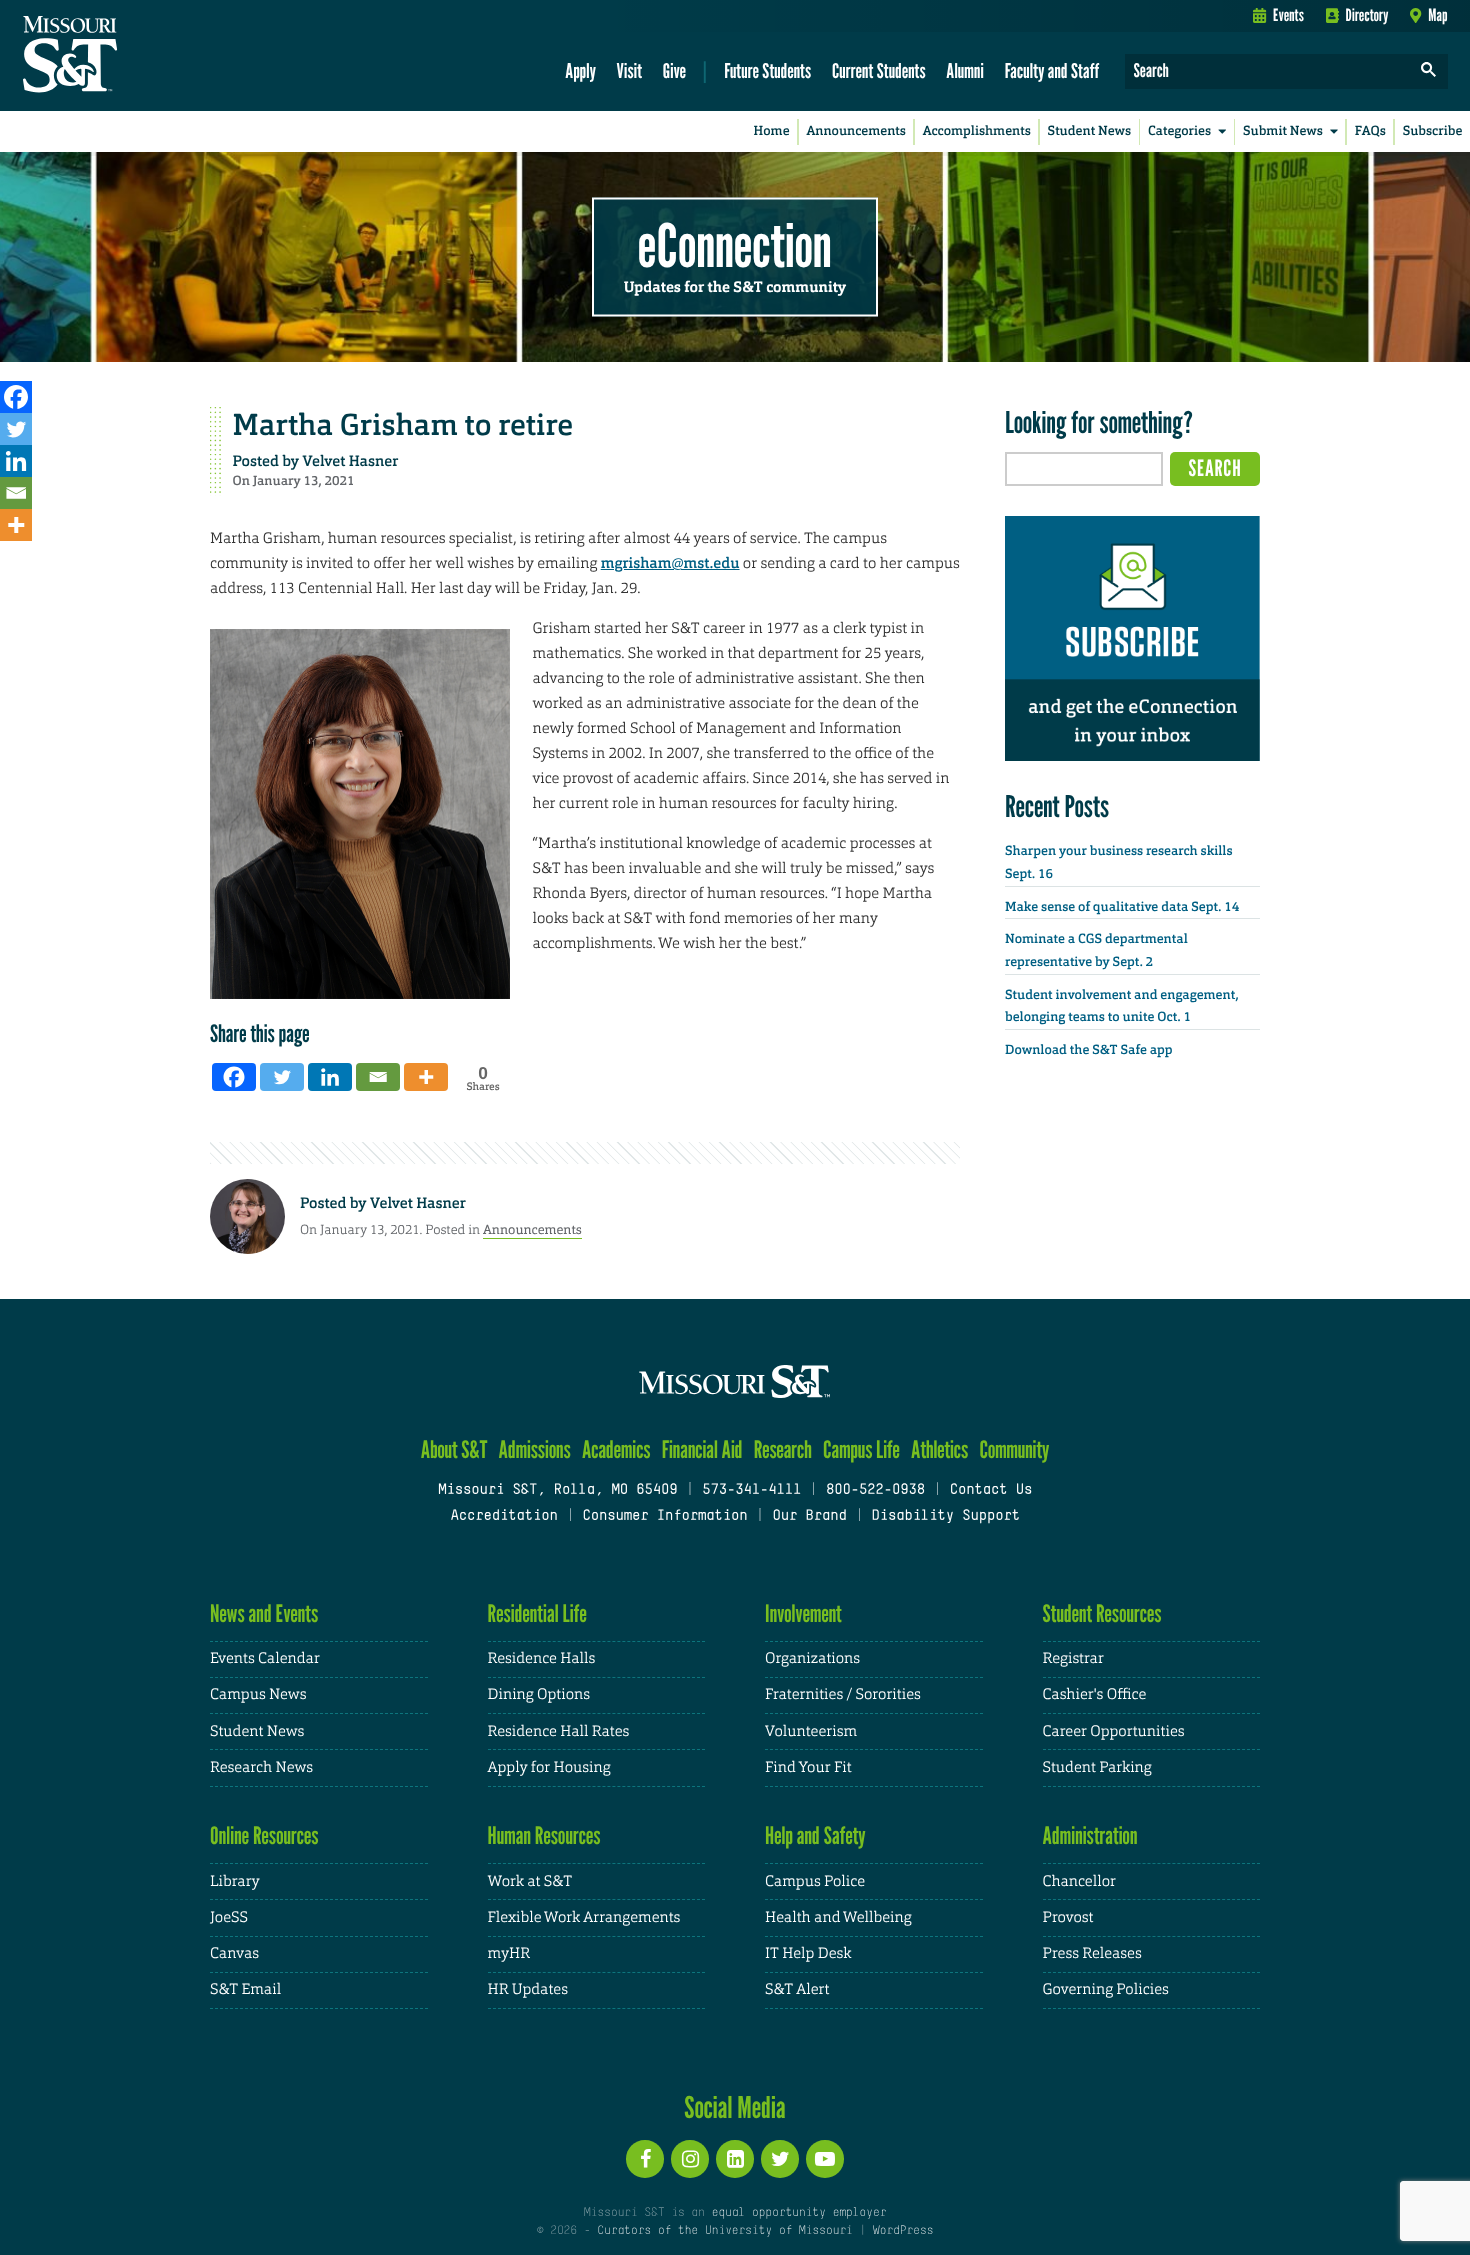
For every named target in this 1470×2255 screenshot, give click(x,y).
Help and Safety (815, 1835)
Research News (261, 1767)
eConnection (735, 245)
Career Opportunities (1114, 1731)
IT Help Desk (808, 1953)
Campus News (258, 1694)
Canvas (234, 1953)
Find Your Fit (808, 1767)
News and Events (264, 1613)
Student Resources (1102, 1613)
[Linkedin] (16, 461)
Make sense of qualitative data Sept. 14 (1122, 907)
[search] (1429, 71)
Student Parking (1097, 1767)
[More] (16, 525)
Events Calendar (265, 1658)
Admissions (535, 1449)
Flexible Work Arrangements (584, 1917)
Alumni (965, 70)
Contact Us (991, 1490)
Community (1014, 1449)
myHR (509, 1953)
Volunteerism (811, 1731)
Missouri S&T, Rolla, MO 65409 (557, 1490)
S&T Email (245, 1989)
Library (235, 1881)
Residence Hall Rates (559, 1731)
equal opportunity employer (798, 2213)
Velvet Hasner (351, 461)
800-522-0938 (875, 1490)
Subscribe (1433, 131)
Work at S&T (530, 1881)
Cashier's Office (1095, 1694)
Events (1288, 15)
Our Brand (809, 1516)
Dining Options (539, 1694)
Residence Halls (542, 1658)
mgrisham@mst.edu (670, 563)
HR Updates (528, 1989)
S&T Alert (797, 1989)
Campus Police (815, 1881)
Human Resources (544, 1835)
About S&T (454, 1449)
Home (772, 131)
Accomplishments (977, 131)
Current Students (879, 70)
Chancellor (1079, 1881)
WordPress (903, 2231)
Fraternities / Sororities (843, 1694)
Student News (1089, 131)
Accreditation (503, 1516)
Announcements (855, 131)
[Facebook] (16, 397)
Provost (1068, 1917)
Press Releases (1092, 1953)
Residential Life (537, 1613)
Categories (1179, 131)
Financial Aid (702, 1449)
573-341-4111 (751, 1490)
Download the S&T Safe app (1089, 1050)
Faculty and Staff (1052, 70)
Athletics (939, 1449)
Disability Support (945, 1516)
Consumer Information (664, 1516)
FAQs (1370, 131)
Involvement (803, 1613)
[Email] (16, 493)
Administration (1090, 1835)
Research (783, 1449)
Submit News (1283, 131)
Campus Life (861, 1449)
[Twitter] (16, 429)
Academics (616, 1449)
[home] (133, 56)
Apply (580, 70)
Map (1437, 15)
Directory (1367, 15)
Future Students (767, 70)
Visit (630, 70)
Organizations (812, 1658)
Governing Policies (1106, 1989)
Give (674, 70)
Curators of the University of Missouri (724, 2231)
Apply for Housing (549, 1767)
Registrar (1073, 1658)
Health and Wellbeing (838, 1917)
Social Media (734, 2107)
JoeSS (229, 1917)
